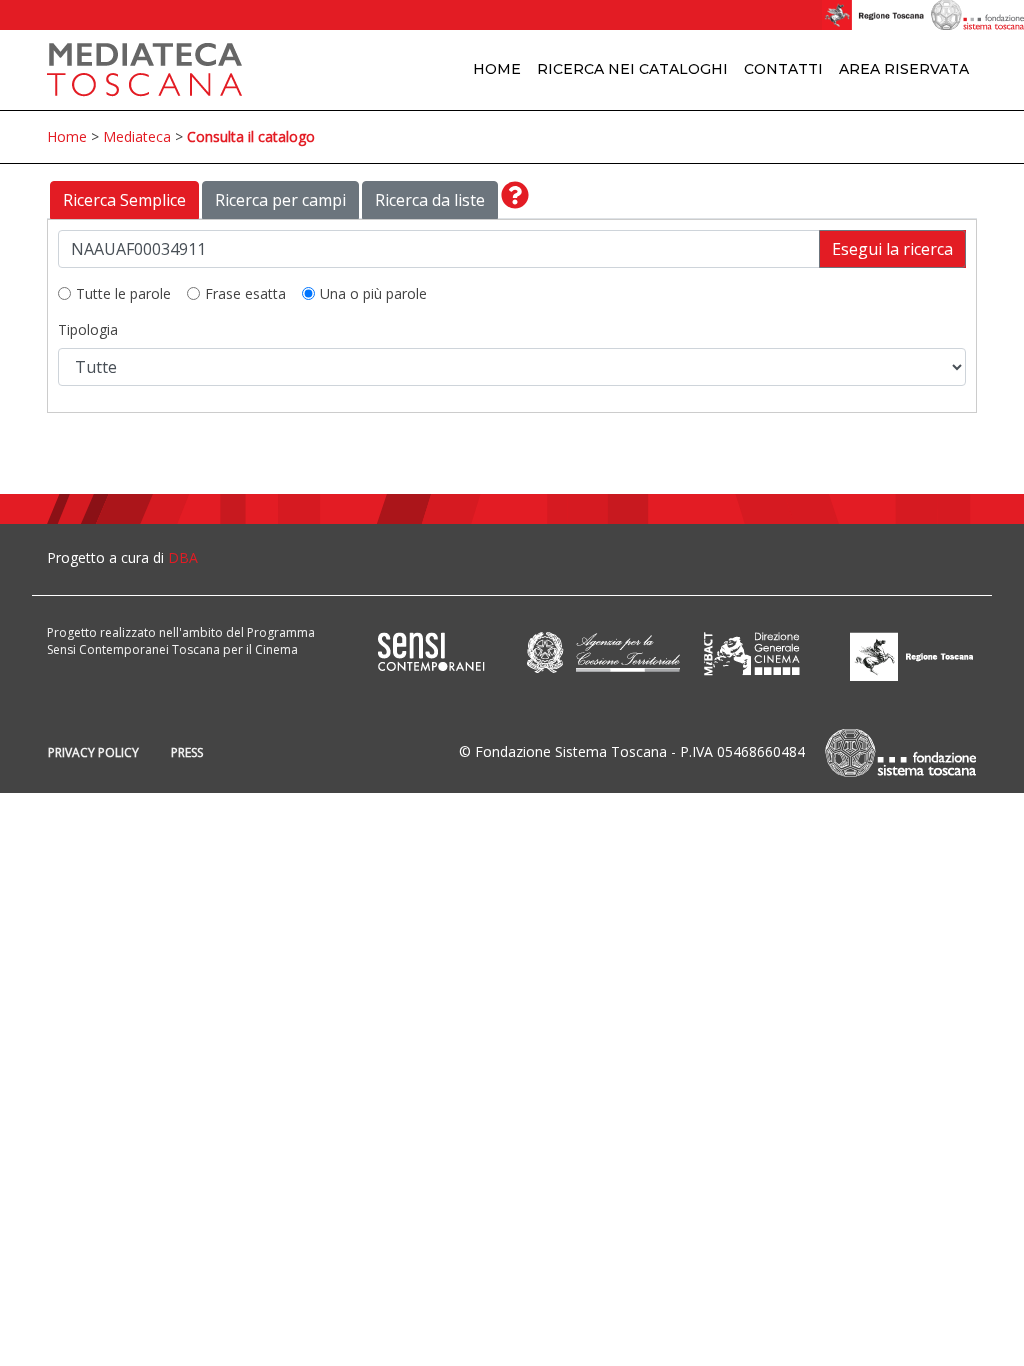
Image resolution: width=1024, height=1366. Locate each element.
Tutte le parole (123, 293)
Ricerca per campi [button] (280, 200)
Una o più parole (373, 293)
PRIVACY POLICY (93, 752)
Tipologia (88, 329)
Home (497, 69)
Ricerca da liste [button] (430, 200)
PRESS (187, 752)
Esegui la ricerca (892, 249)
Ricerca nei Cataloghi (632, 69)
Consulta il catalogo (251, 136)
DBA (183, 557)
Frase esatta (245, 293)
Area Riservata (904, 69)
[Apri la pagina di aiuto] (515, 199)
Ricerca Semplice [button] (124, 200)
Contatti (783, 69)
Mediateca (137, 136)
